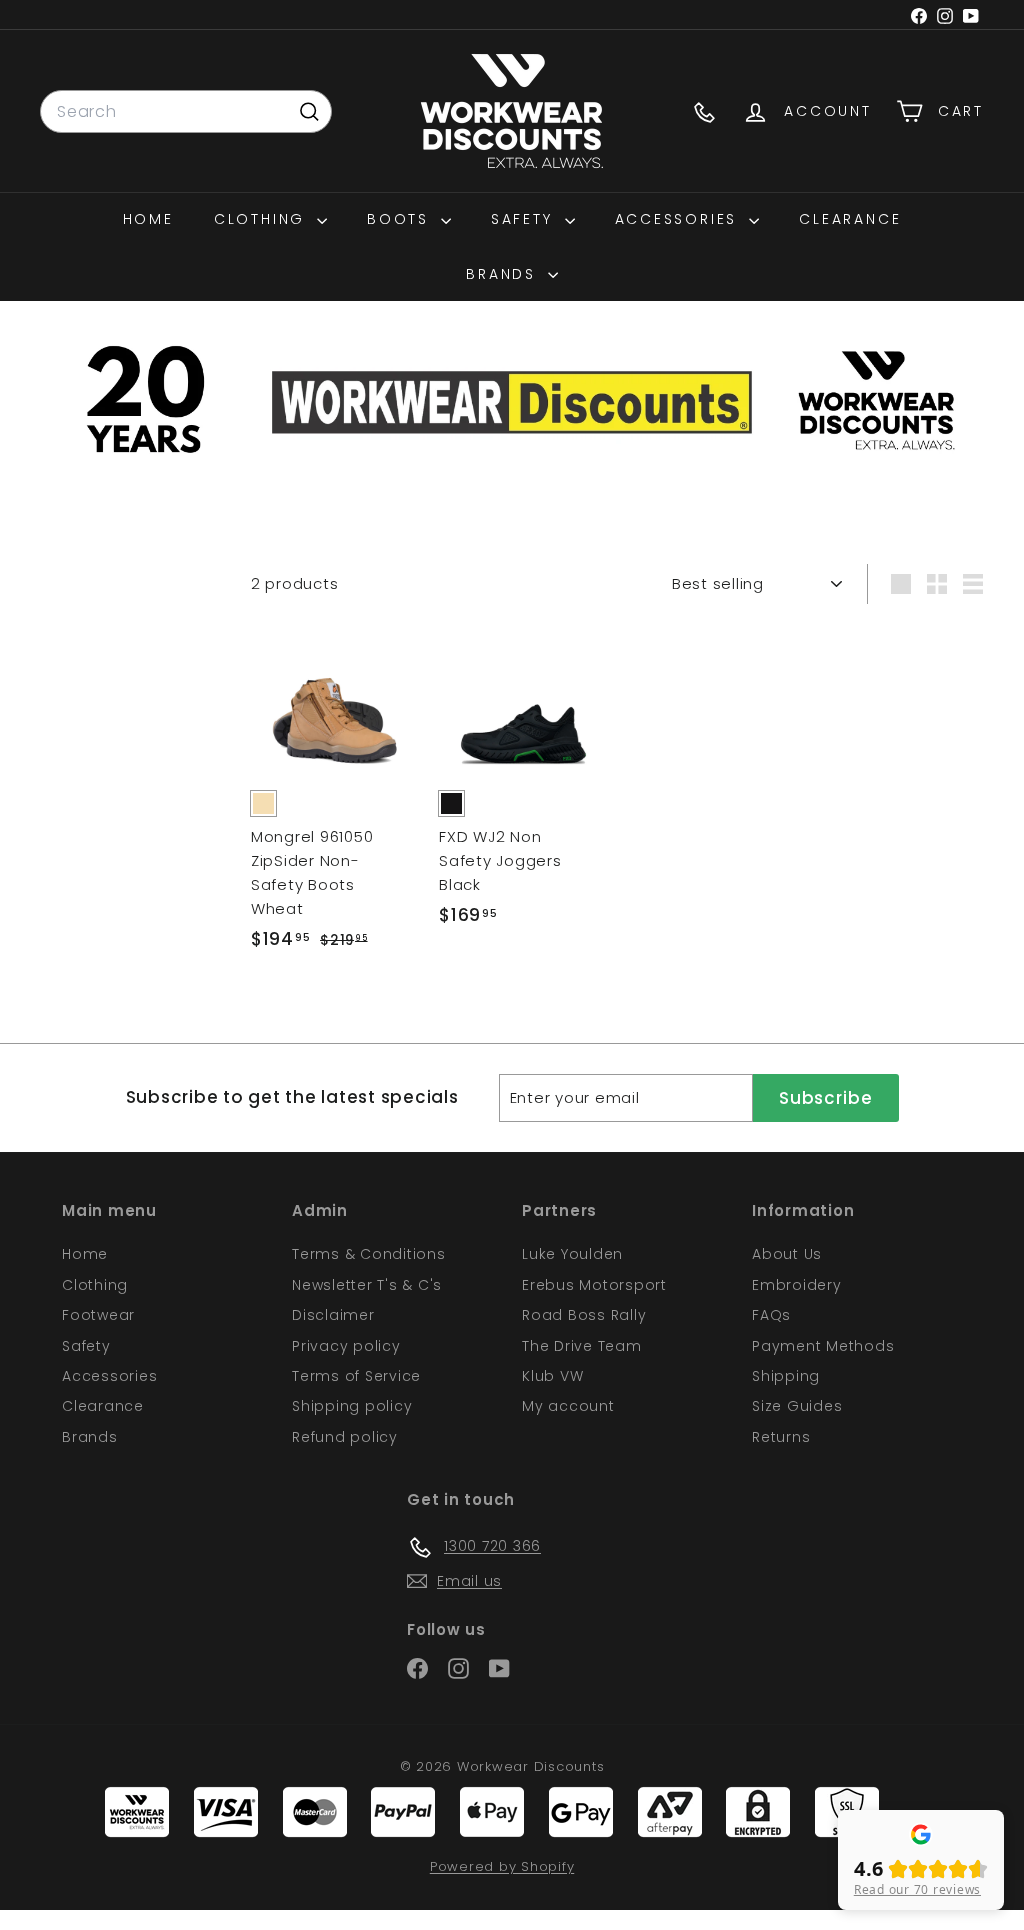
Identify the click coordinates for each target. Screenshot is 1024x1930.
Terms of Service (356, 1376)
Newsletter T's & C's (367, 1285)
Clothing (263, 219)
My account (568, 1406)
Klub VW (552, 1376)
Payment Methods (823, 1346)
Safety (525, 219)
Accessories (680, 219)
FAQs (771, 1315)
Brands (504, 274)
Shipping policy (352, 1406)
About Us (787, 1254)
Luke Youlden (572, 1254)
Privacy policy (346, 1346)
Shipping (786, 1376)
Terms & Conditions (369, 1254)
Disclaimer (333, 1315)
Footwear (98, 1315)
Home (148, 219)
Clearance (850, 219)
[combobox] (186, 112)
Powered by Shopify (502, 1866)
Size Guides (797, 1406)
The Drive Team (582, 1346)
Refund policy (345, 1437)
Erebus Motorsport (594, 1285)
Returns (781, 1437)
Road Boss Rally (584, 1315)
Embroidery (797, 1285)
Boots (401, 219)
